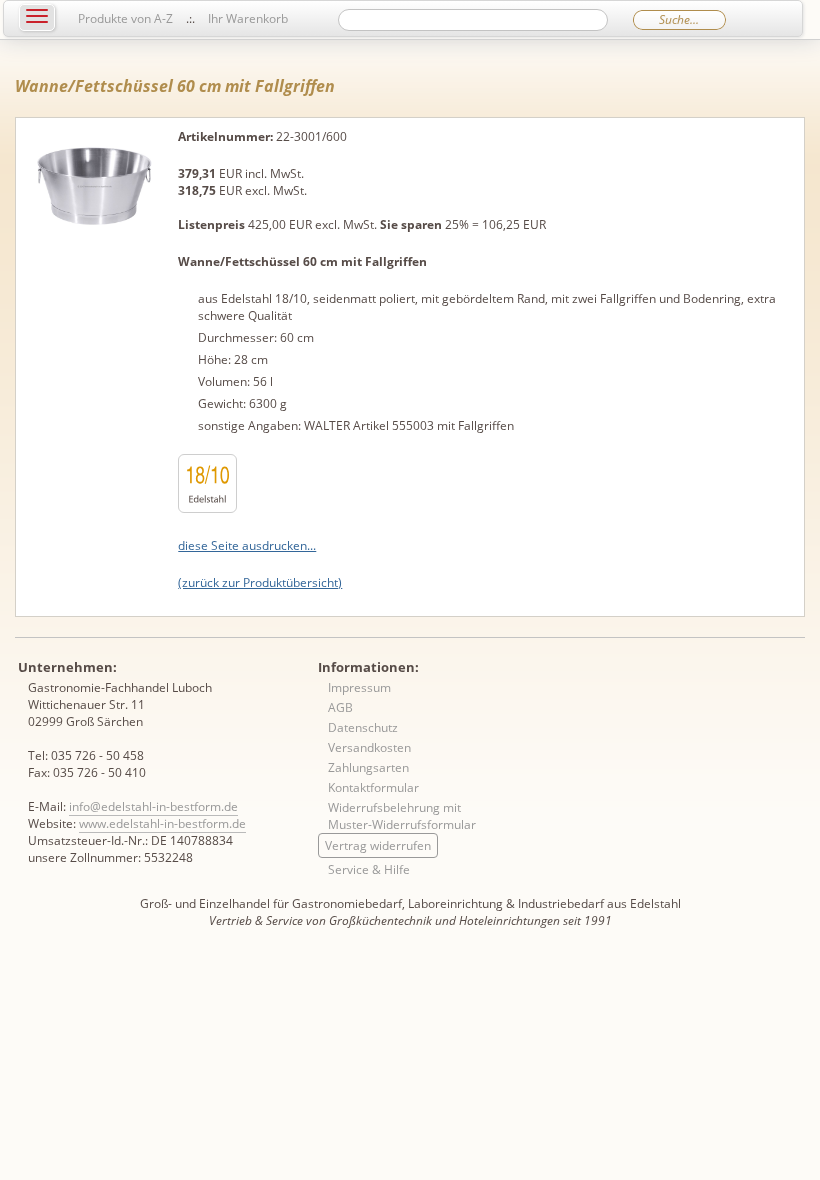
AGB (340, 707)
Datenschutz (363, 727)
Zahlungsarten (368, 767)
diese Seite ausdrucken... (247, 545)
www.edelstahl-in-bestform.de (162, 823)
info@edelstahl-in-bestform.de (153, 806)
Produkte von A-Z (125, 18)
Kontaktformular (373, 787)
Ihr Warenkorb (248, 18)
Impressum (359, 687)
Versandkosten (369, 747)
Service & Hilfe (369, 869)
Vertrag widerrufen (378, 845)
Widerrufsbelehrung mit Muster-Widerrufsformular (402, 816)
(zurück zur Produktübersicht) (260, 582)
